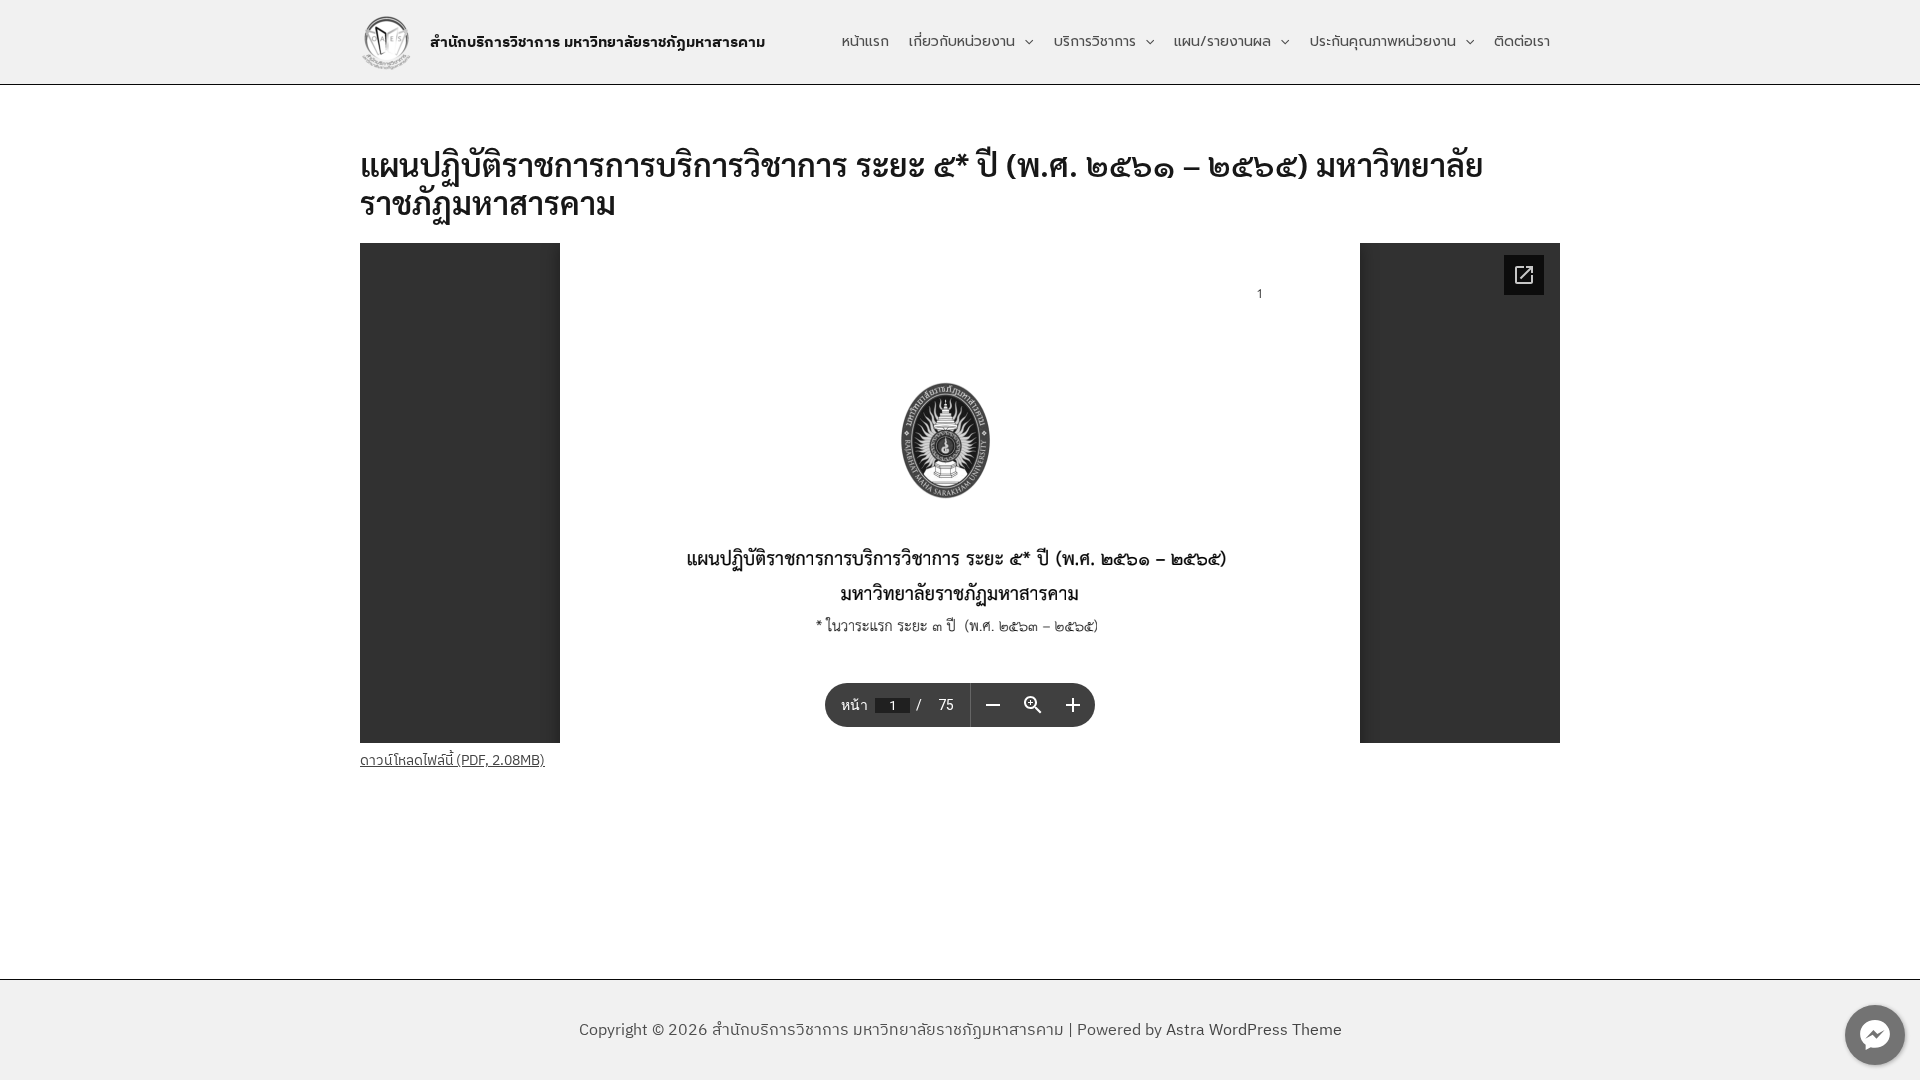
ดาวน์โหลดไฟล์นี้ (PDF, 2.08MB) (452, 760)
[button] (1024, 42)
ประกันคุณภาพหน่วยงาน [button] (1383, 41)
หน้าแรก (865, 41)
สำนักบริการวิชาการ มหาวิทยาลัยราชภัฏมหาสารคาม (597, 41)
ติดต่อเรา (1522, 41)
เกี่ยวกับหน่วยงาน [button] (962, 41)
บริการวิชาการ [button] (1095, 41)
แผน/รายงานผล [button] (1222, 41)
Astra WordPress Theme (1254, 1029)
